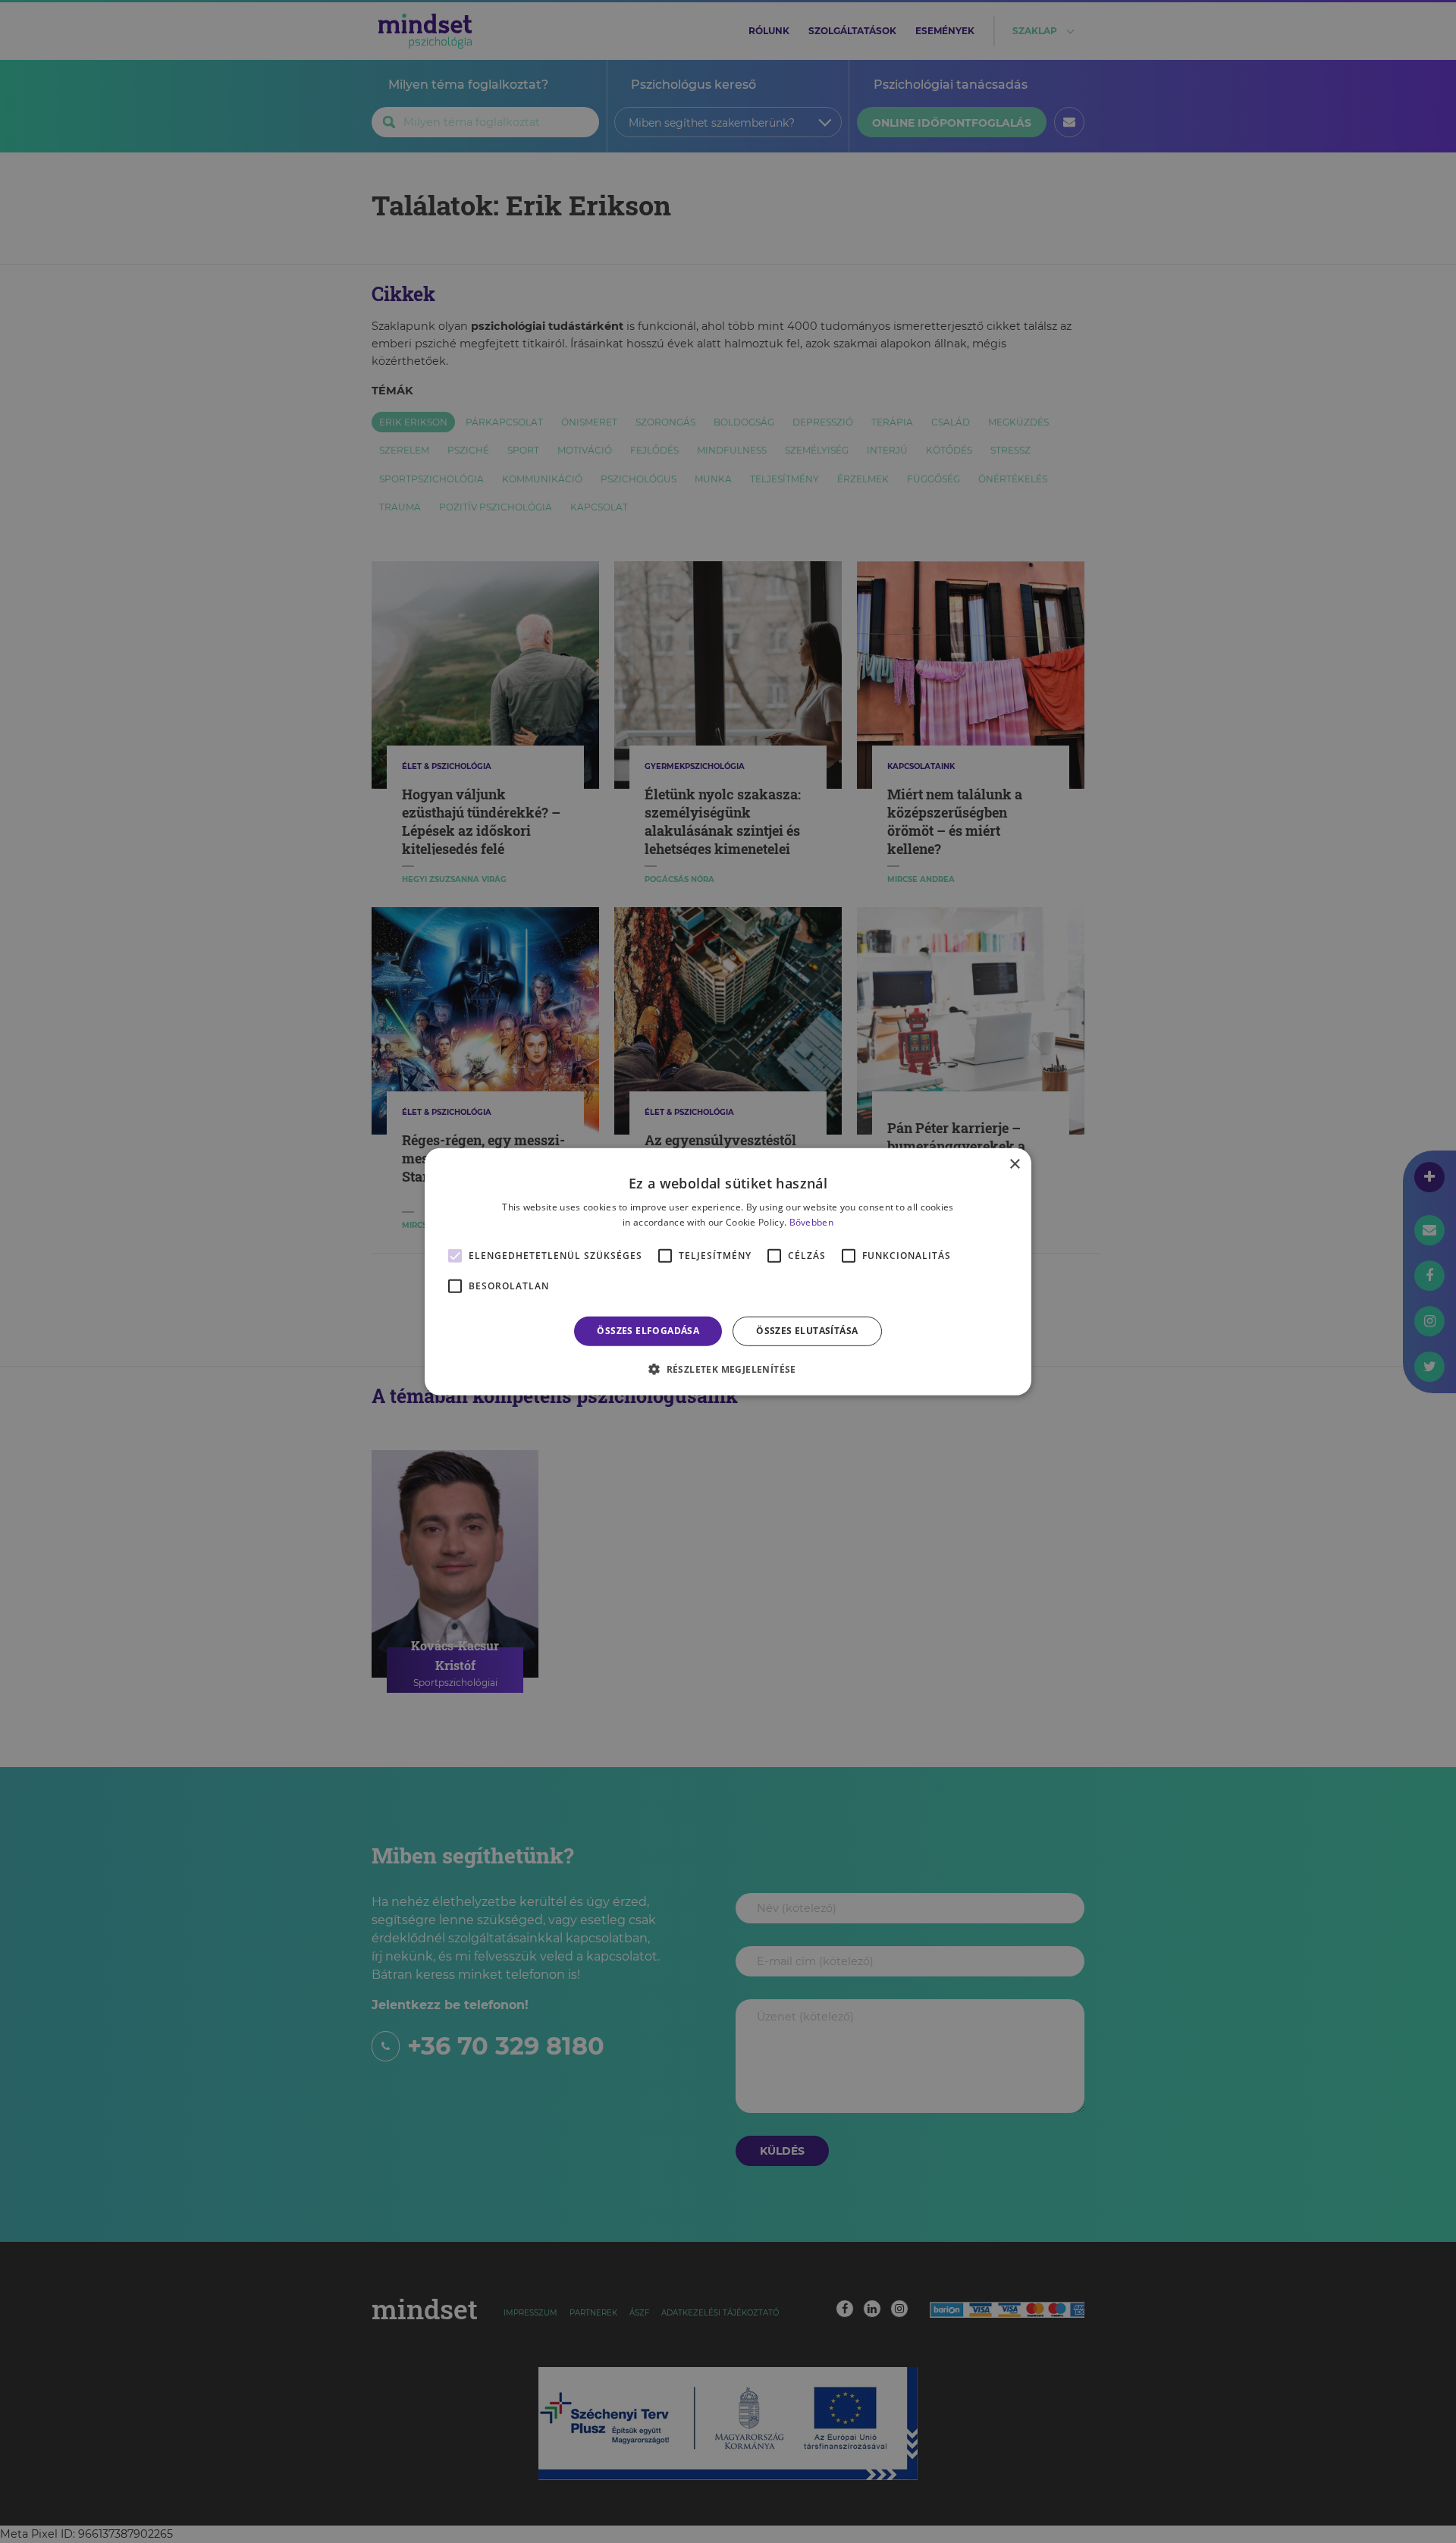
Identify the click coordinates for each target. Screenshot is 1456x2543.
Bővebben (811, 1222)
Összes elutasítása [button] (807, 1331)
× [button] (1014, 1164)
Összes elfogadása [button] (648, 1331)
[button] (728, 1369)
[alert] (728, 1271)
